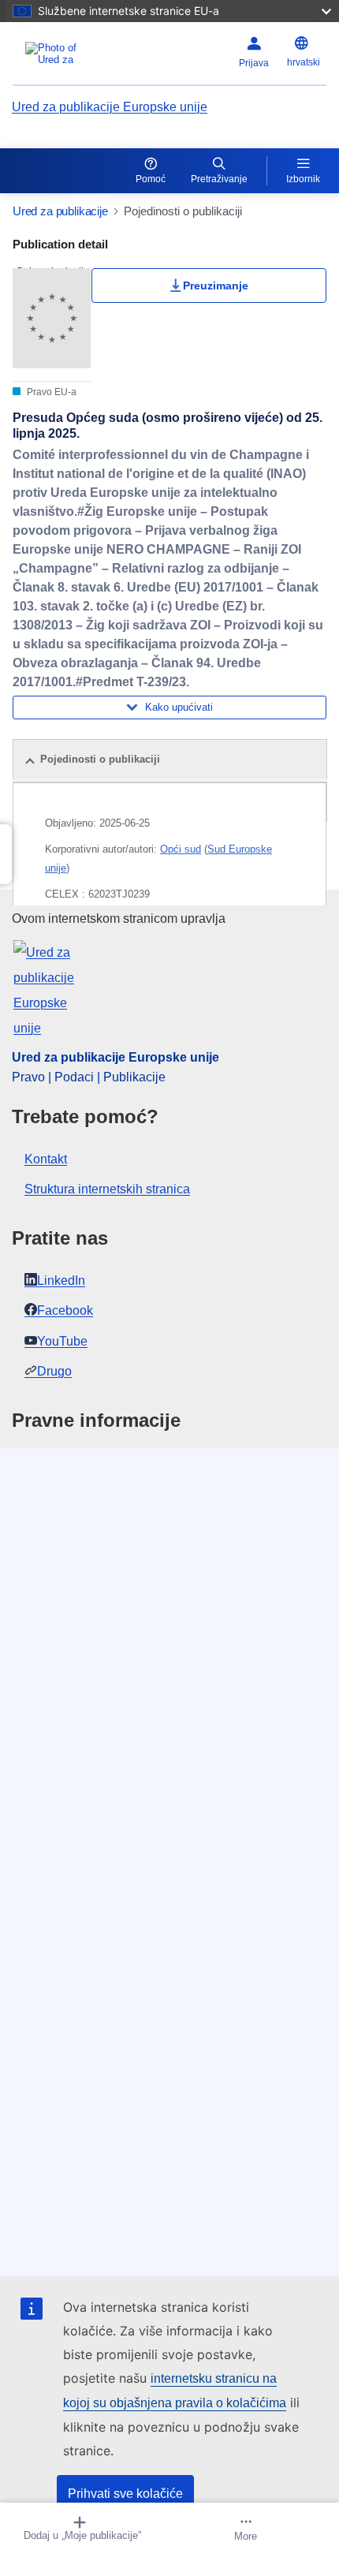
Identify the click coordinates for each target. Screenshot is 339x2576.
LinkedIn (61, 1281)
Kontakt (46, 1159)
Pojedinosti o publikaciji (100, 759)
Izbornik (303, 179)
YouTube (62, 1341)
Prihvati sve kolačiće (125, 2494)
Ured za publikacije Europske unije (110, 107)
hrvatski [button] (304, 62)
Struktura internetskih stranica (107, 1189)
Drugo (54, 1371)
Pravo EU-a (50, 392)
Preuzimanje (216, 286)
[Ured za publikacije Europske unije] (67, 54)
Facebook (65, 1310)
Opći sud (181, 849)
